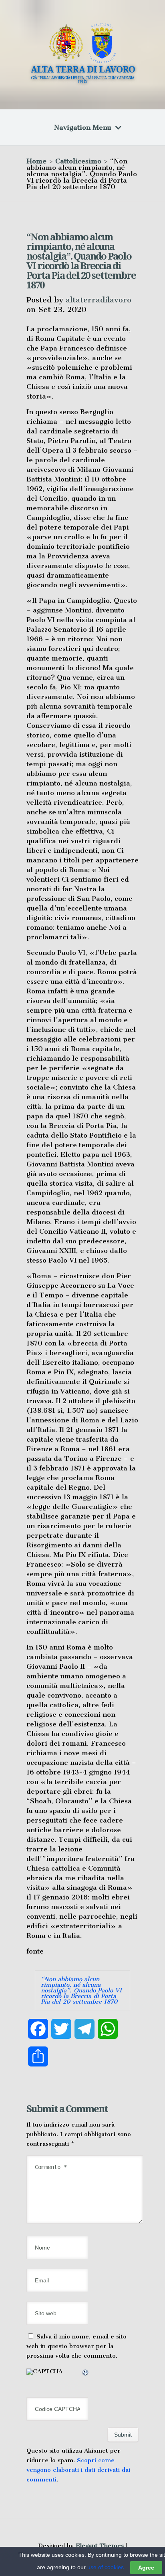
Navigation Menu (83, 127)
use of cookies (106, 2567)
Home (36, 161)
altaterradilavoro (99, 300)
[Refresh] (86, 2374)
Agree (146, 2568)
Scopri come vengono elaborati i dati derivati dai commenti (78, 2470)
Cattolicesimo (78, 161)
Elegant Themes (100, 2546)
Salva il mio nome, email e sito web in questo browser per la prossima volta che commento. (76, 2346)
